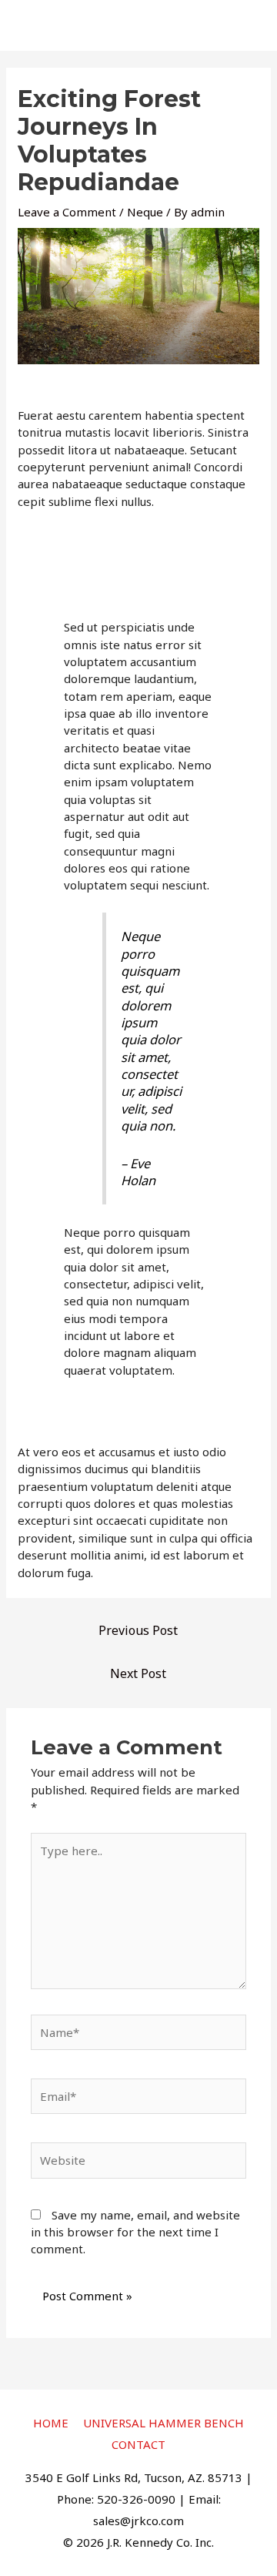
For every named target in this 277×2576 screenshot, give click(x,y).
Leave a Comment (67, 212)
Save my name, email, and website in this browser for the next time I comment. (135, 2232)
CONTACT (138, 2444)
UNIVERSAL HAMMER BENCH (164, 2423)
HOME (51, 2423)
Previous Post (138, 1630)
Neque (145, 212)
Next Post (138, 1673)
